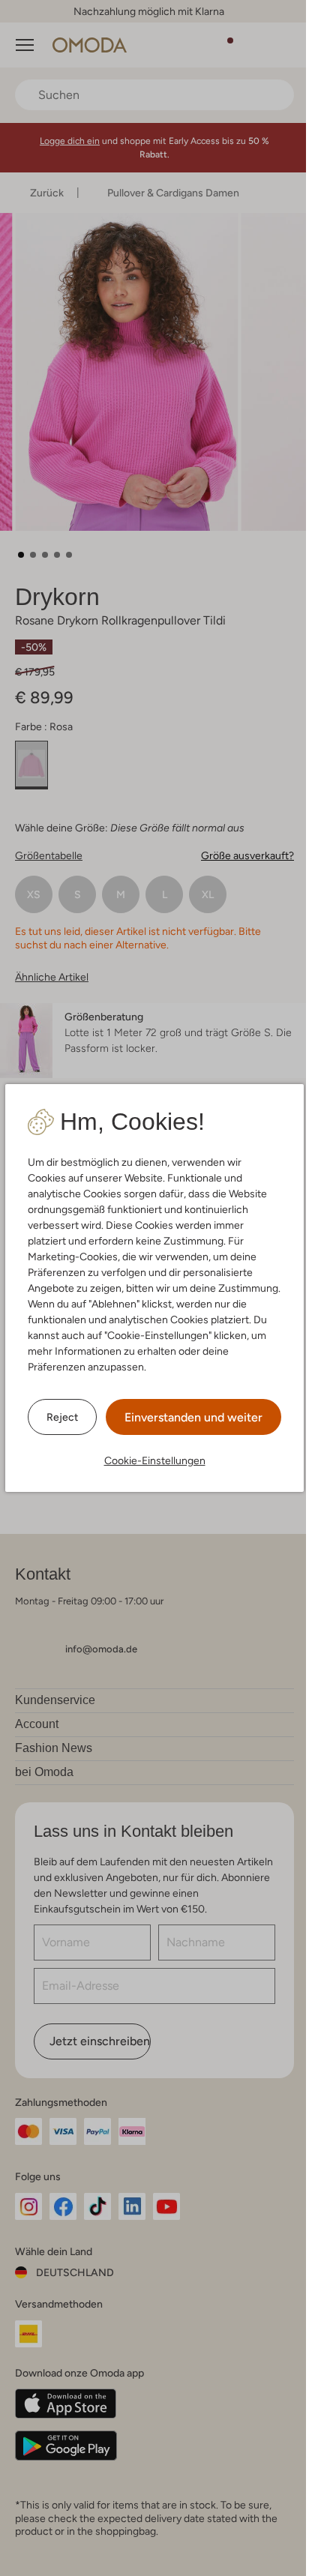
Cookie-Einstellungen (155, 1460)
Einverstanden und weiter (193, 1417)
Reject (62, 1417)
